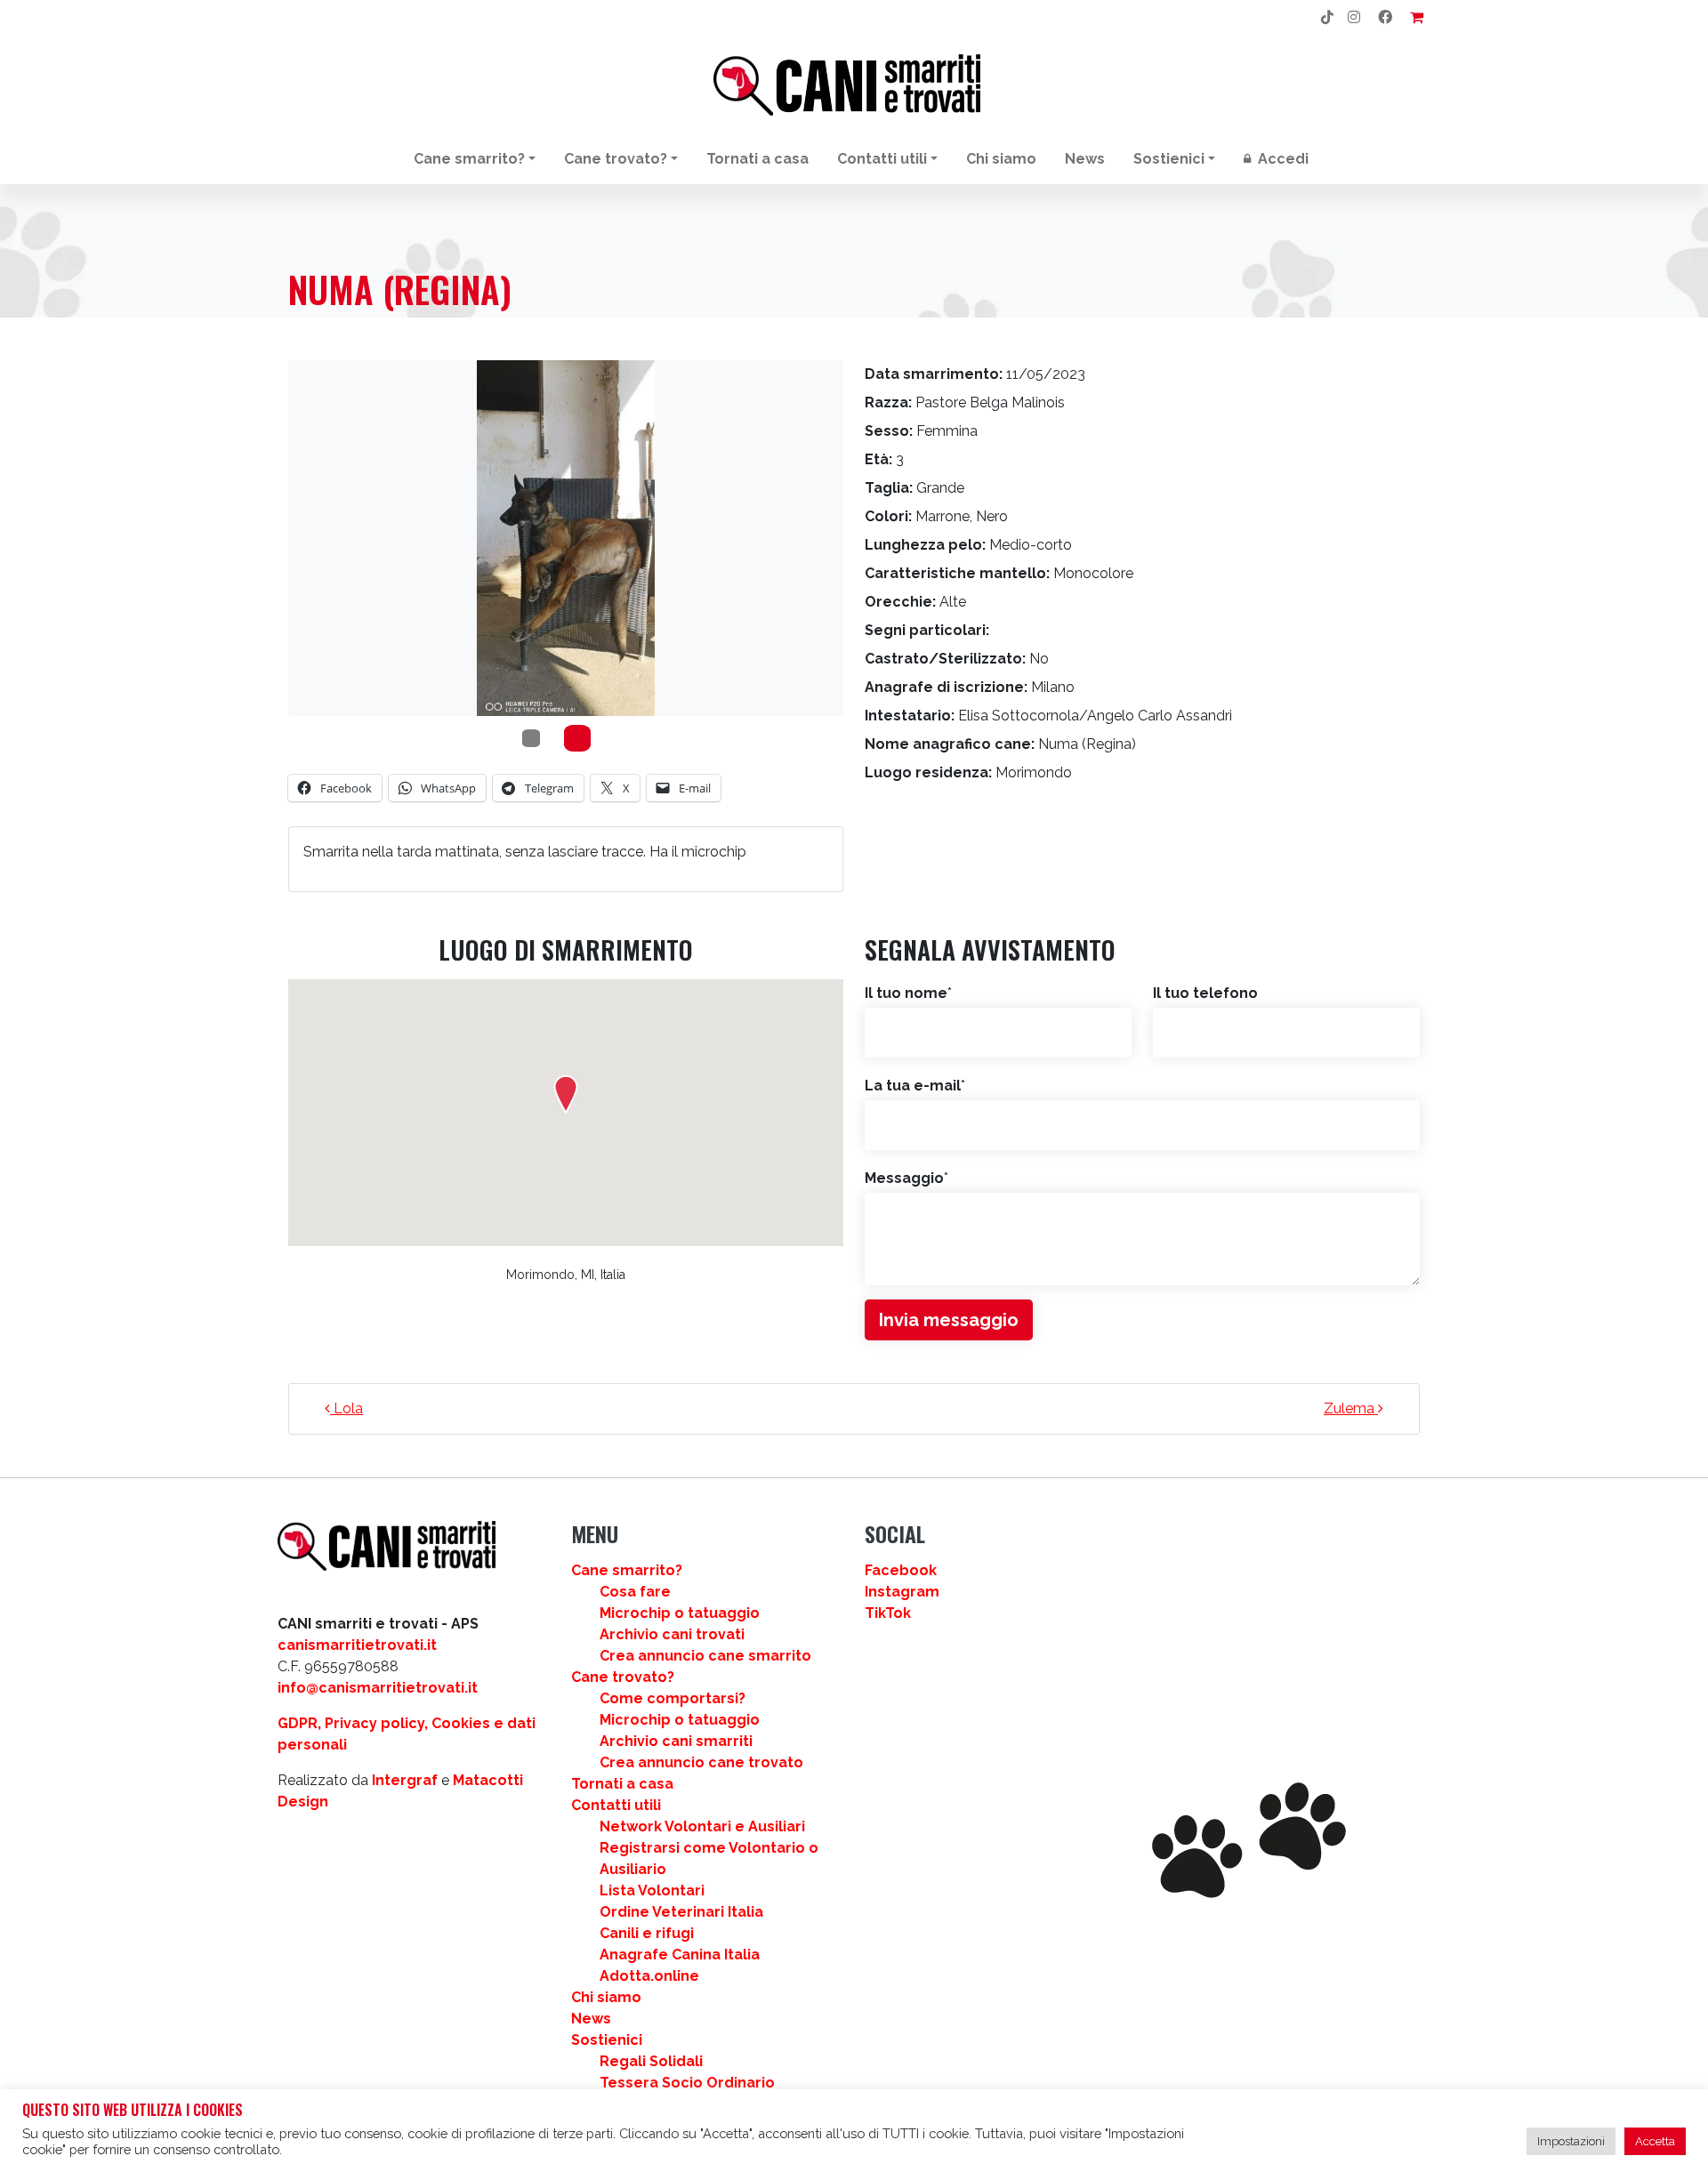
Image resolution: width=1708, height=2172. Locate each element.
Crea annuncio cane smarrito (705, 1656)
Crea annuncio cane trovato (701, 1762)
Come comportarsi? (673, 1698)
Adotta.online (649, 1976)
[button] (566, 1094)
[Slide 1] (577, 738)
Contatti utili (882, 159)
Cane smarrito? (469, 159)
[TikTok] (1327, 18)
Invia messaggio (949, 1320)
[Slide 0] (531, 738)
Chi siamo (1001, 159)
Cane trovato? (616, 159)
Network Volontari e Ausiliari (702, 1826)
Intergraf (405, 1780)
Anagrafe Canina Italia (680, 1955)
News (1085, 159)
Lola (346, 1408)
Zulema (1351, 1408)
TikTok (888, 1613)
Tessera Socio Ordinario (687, 2083)
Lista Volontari (652, 1890)
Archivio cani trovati (672, 1634)
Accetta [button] (1655, 2141)
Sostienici (1169, 159)
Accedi (1281, 159)
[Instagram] (1354, 18)
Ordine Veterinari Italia (681, 1912)
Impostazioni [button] (1571, 2141)
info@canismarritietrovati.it (378, 1688)
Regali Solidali (651, 2061)
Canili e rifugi (647, 1933)
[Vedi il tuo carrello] (1417, 18)
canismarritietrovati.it (357, 1645)
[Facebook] (1385, 18)
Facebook (901, 1570)
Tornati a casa (757, 159)
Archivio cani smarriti (676, 1741)
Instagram (902, 1592)
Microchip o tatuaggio (680, 1613)
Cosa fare (635, 1592)
